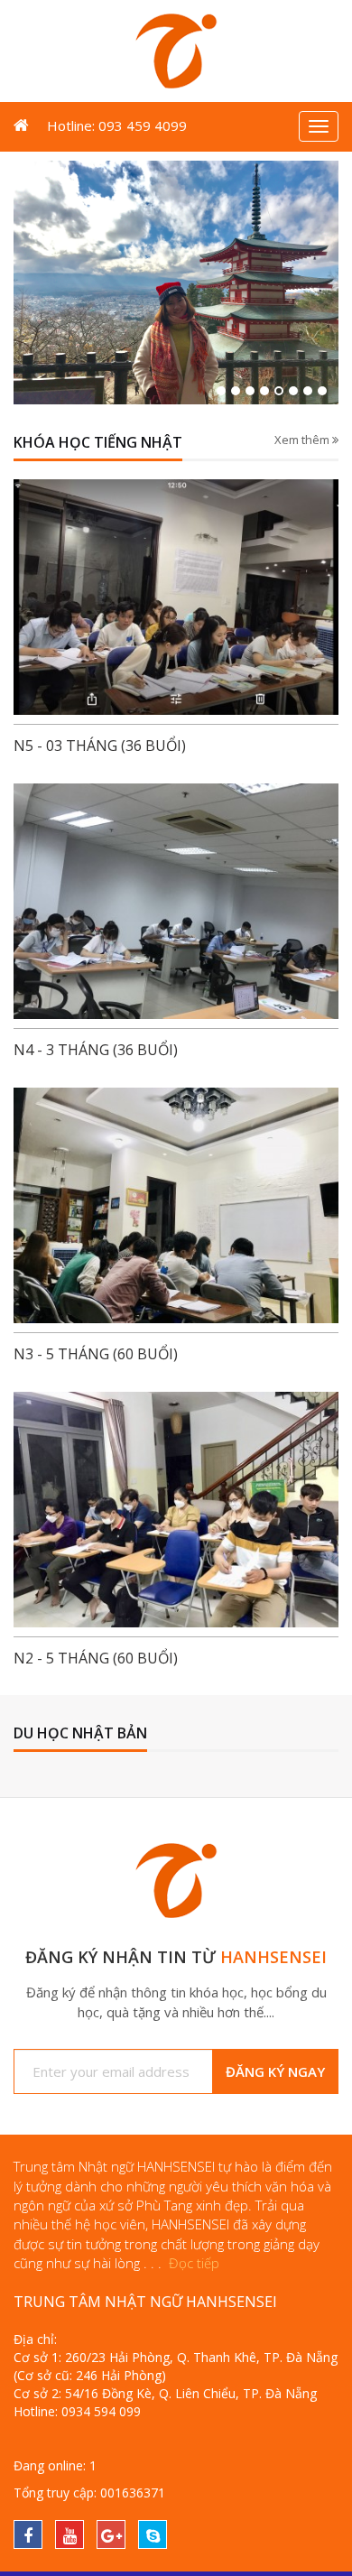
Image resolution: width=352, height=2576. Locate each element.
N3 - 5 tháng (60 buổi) (96, 1354)
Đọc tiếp (194, 2263)
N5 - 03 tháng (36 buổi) (100, 746)
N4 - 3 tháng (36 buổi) (96, 1050)
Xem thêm (303, 440)
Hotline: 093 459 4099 (117, 125)
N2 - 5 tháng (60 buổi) (96, 1658)
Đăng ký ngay (275, 2071)
